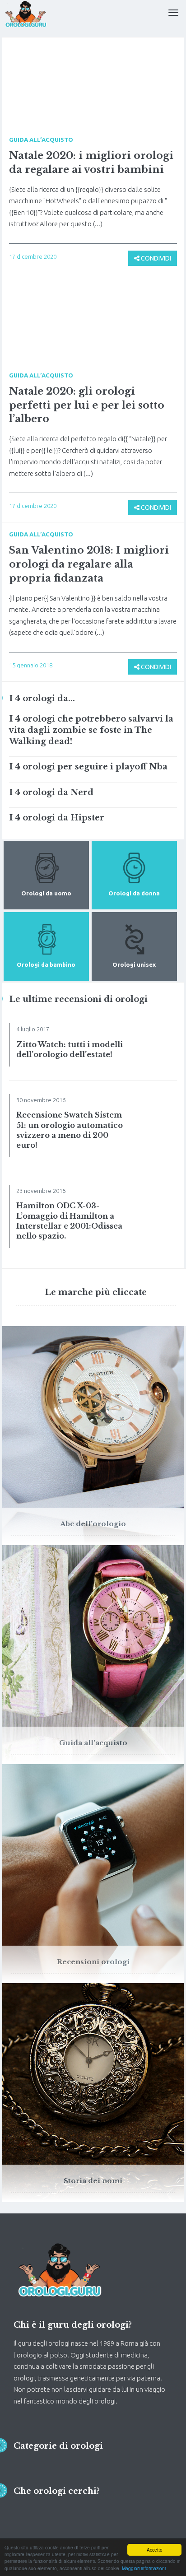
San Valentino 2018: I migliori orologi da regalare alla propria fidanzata (89, 564)
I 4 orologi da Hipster (57, 818)
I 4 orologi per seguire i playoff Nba (88, 767)
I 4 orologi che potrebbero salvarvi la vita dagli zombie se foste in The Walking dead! (91, 730)
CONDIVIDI (155, 258)
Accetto (155, 2550)
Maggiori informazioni (144, 2568)
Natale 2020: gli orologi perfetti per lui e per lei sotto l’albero (87, 405)
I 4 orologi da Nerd (51, 792)
